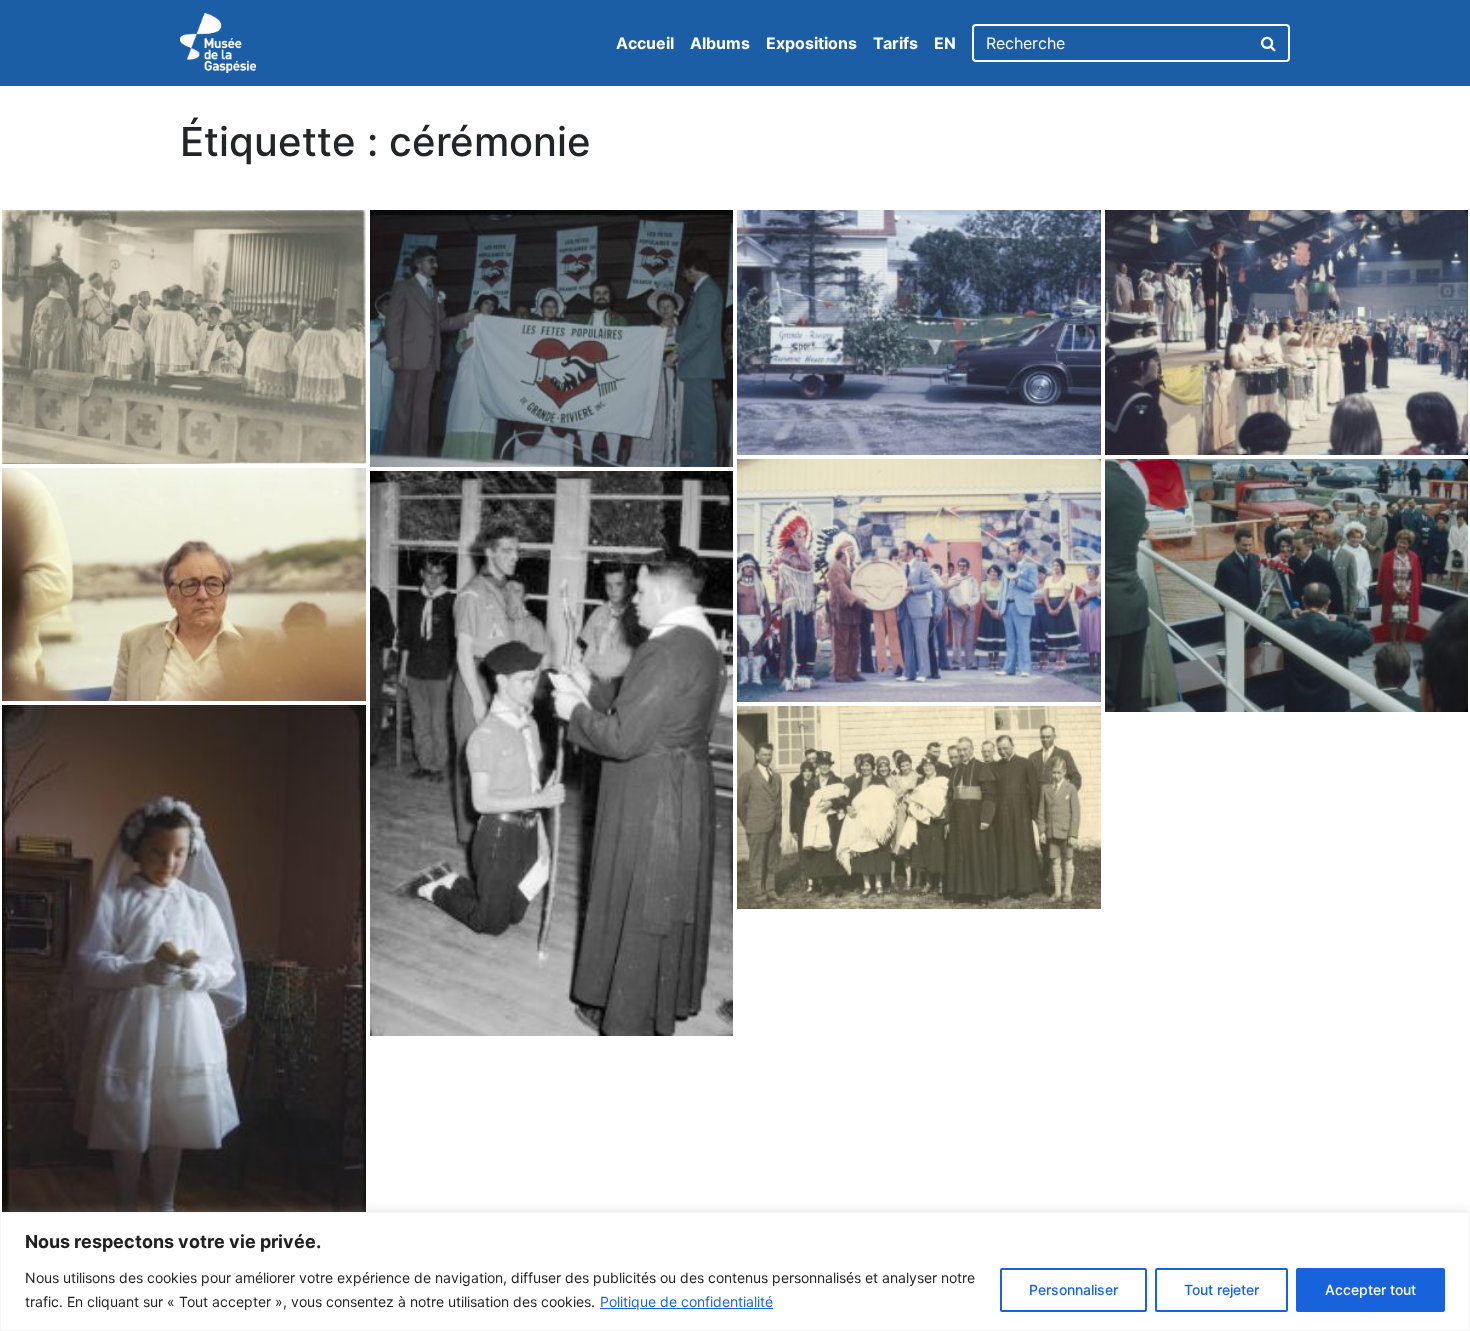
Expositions (811, 43)
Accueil (645, 43)
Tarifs (895, 43)
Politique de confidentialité (686, 1301)
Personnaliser (1073, 1289)
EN (945, 43)
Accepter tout (1370, 1289)
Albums (720, 43)
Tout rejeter (1221, 1289)
